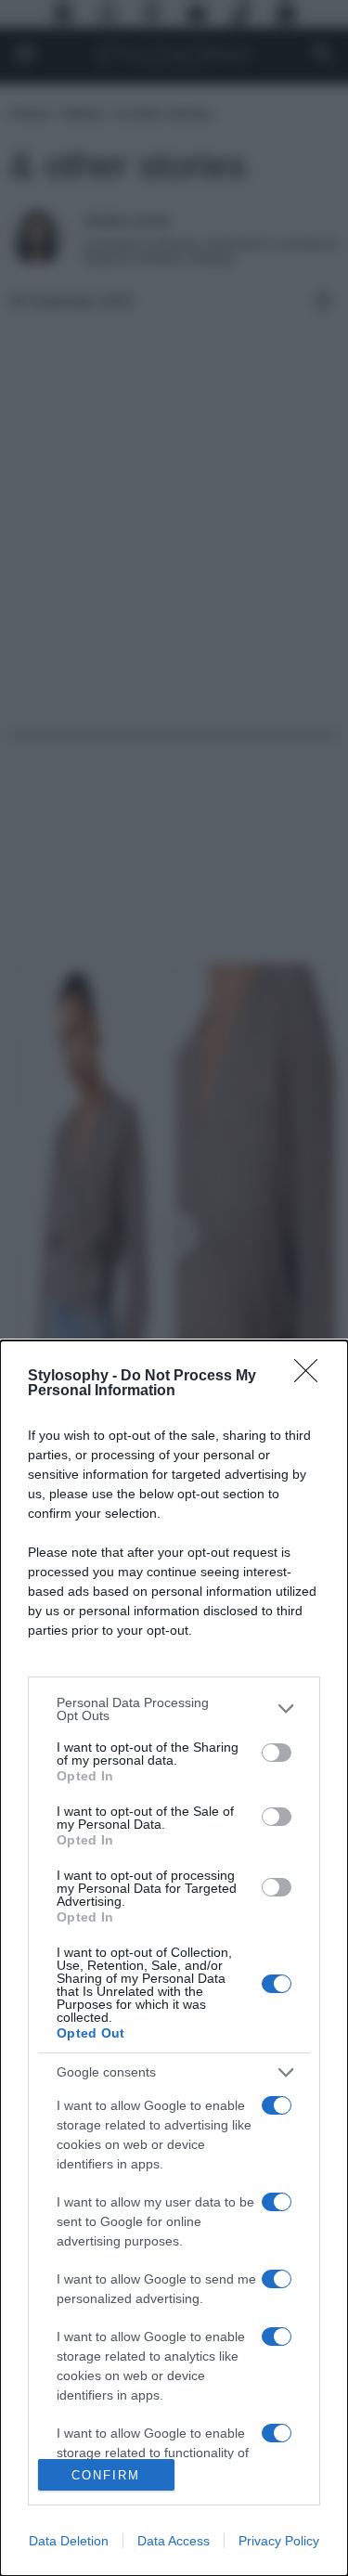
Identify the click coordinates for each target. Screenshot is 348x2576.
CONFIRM (106, 2475)
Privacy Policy (279, 2541)
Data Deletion (69, 2541)
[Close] (312, 1377)
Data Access (174, 2541)
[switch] (277, 1753)
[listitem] (174, 1709)
